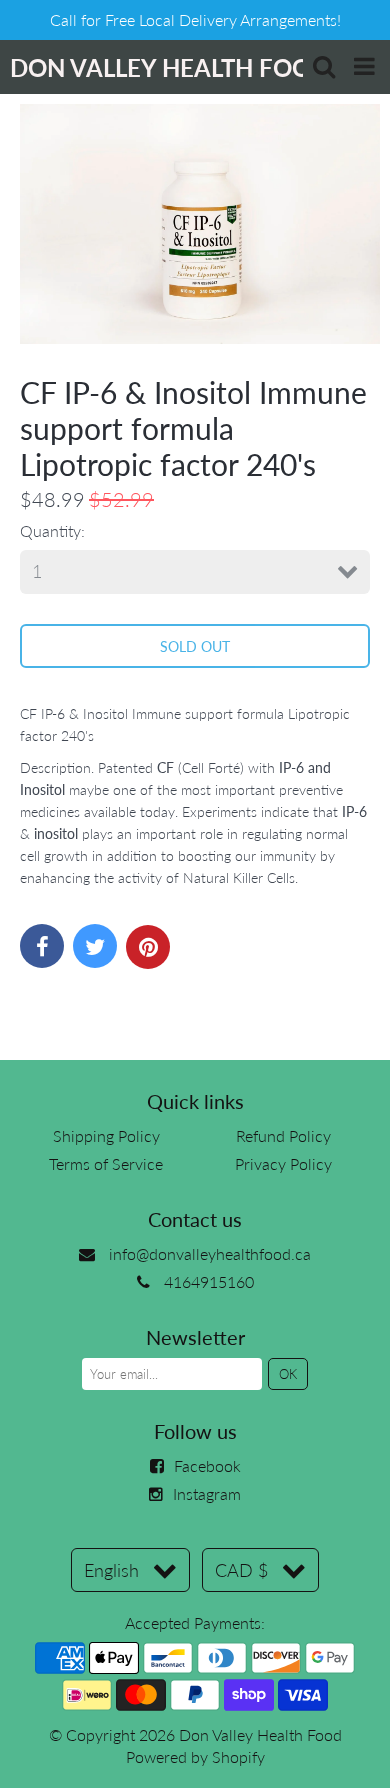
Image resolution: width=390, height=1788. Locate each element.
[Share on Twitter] (95, 946)
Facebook (207, 1465)
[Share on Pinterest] (148, 947)
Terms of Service (106, 1163)
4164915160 (209, 1281)
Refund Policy (283, 1135)
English (111, 1570)
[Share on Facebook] (42, 946)
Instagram (207, 1493)
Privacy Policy (283, 1163)
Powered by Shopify (195, 1756)
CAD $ (241, 1570)
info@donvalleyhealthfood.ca (210, 1253)
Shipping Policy (106, 1135)
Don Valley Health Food (260, 1734)
